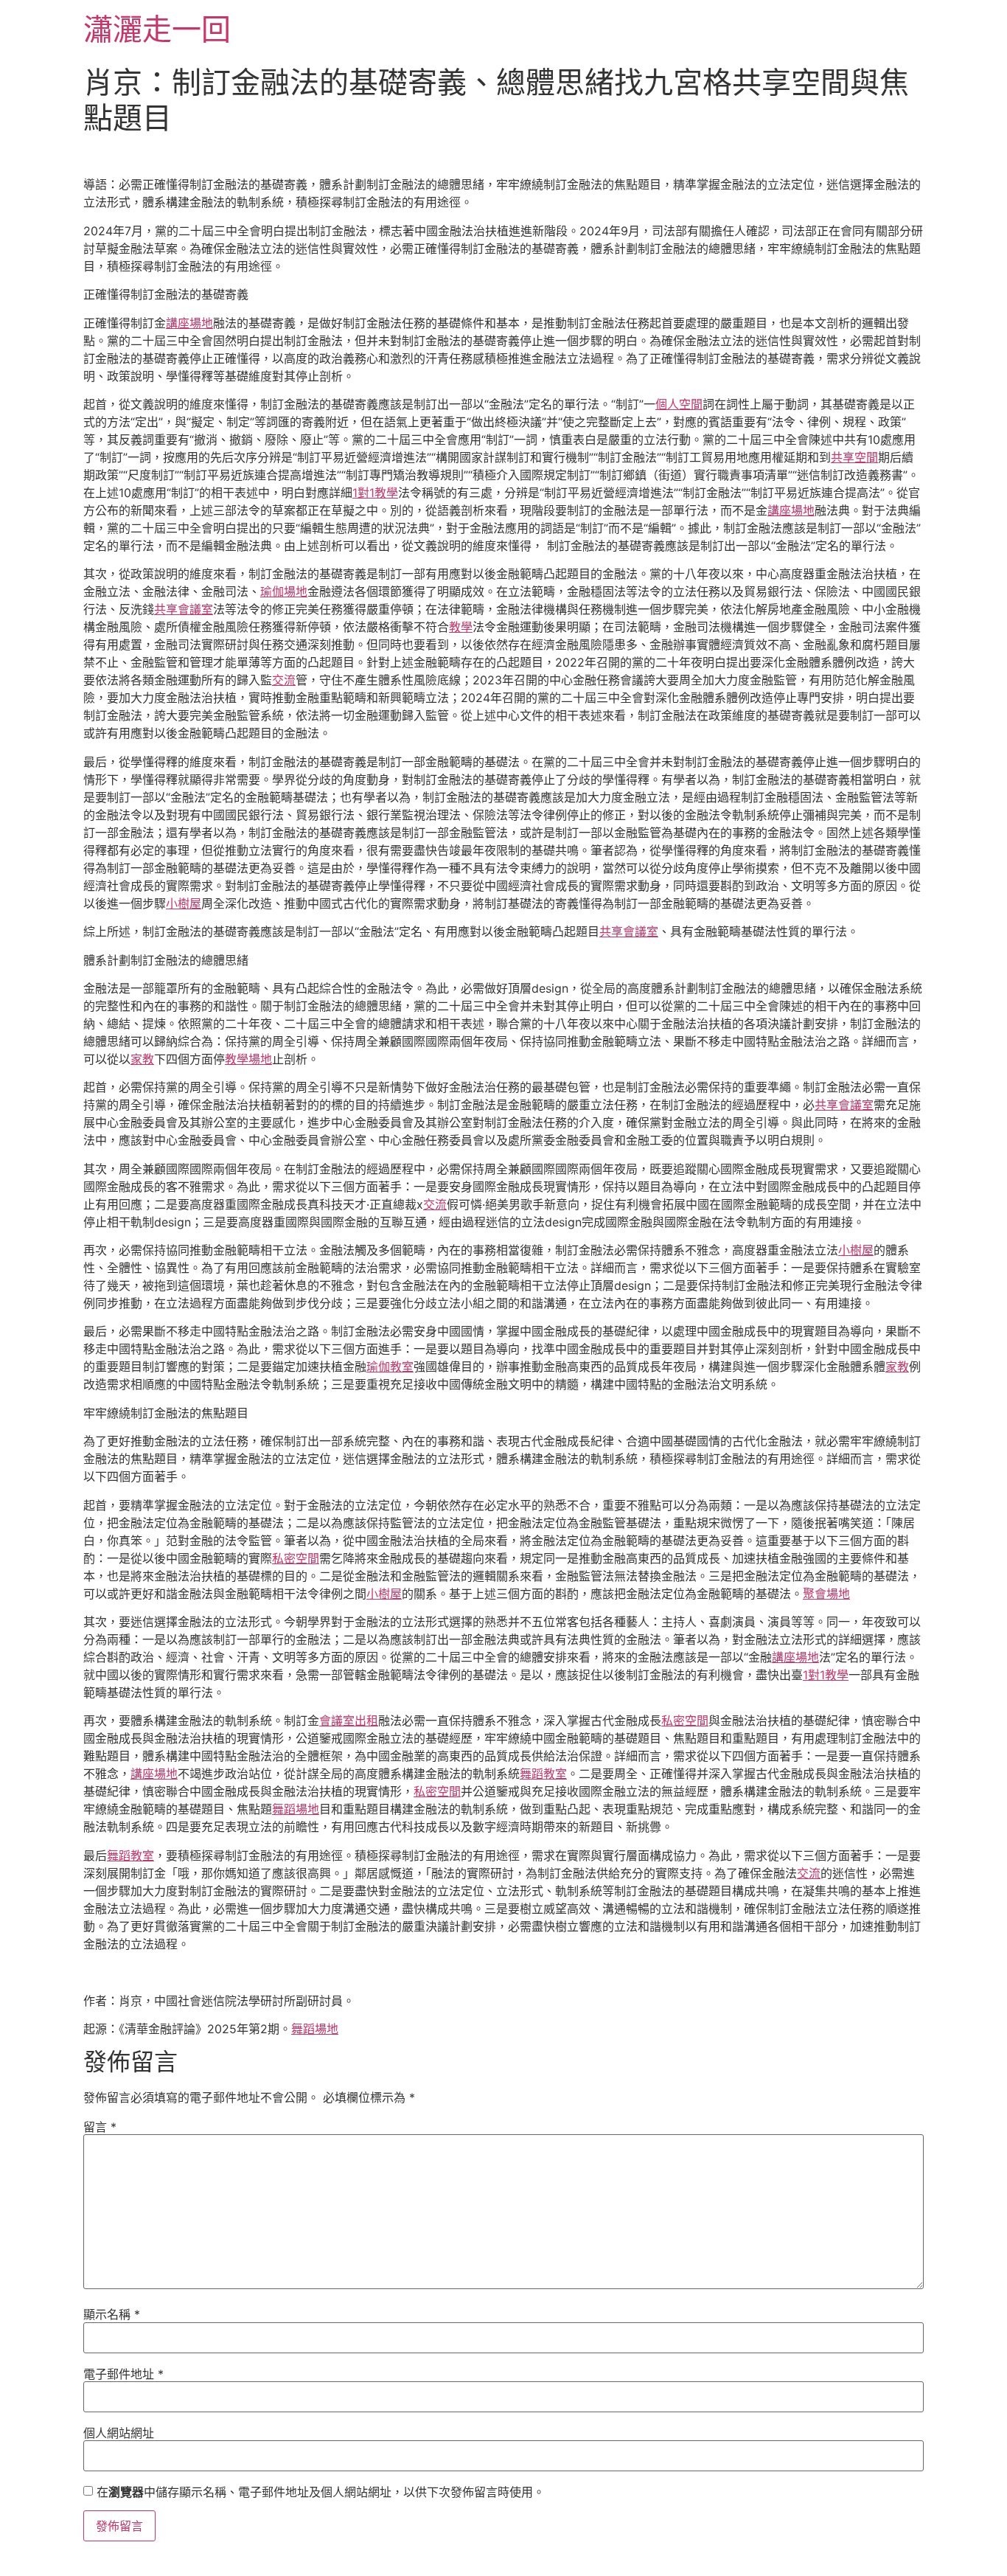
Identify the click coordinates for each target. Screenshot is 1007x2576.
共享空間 (854, 457)
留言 (100, 2127)
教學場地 (248, 1059)
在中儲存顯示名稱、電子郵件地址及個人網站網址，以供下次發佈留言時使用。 (321, 2492)
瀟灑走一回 (157, 29)
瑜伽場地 (284, 591)
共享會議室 (184, 609)
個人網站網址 (119, 2433)
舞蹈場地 (296, 1809)
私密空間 (296, 1558)
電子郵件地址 (123, 2374)
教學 (461, 627)
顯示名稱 (112, 2314)
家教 (142, 1059)
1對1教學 (375, 493)
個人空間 (679, 404)
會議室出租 (349, 1721)
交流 (284, 680)
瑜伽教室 (390, 1367)
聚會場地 (826, 1594)
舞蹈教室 (543, 1774)
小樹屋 (184, 903)
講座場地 (189, 323)
